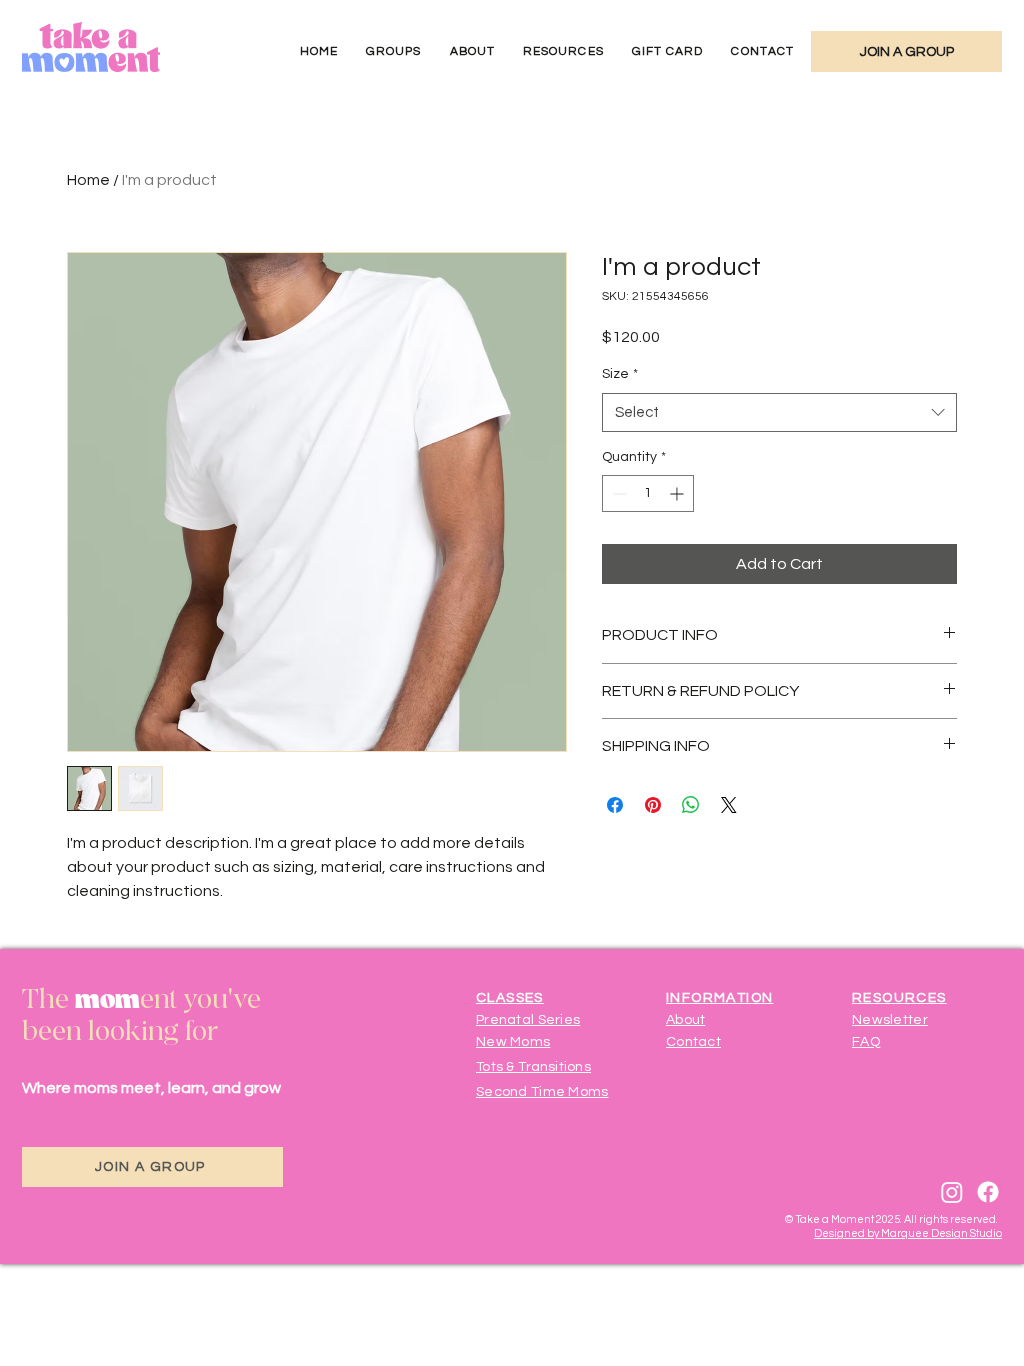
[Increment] (678, 493)
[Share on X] (729, 805)
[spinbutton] (648, 493)
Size (620, 374)
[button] (393, 51)
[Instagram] (952, 1192)
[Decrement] (617, 493)
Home (88, 180)
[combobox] (779, 412)
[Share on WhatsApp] (691, 805)
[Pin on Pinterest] (653, 805)
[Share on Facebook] (615, 805)
